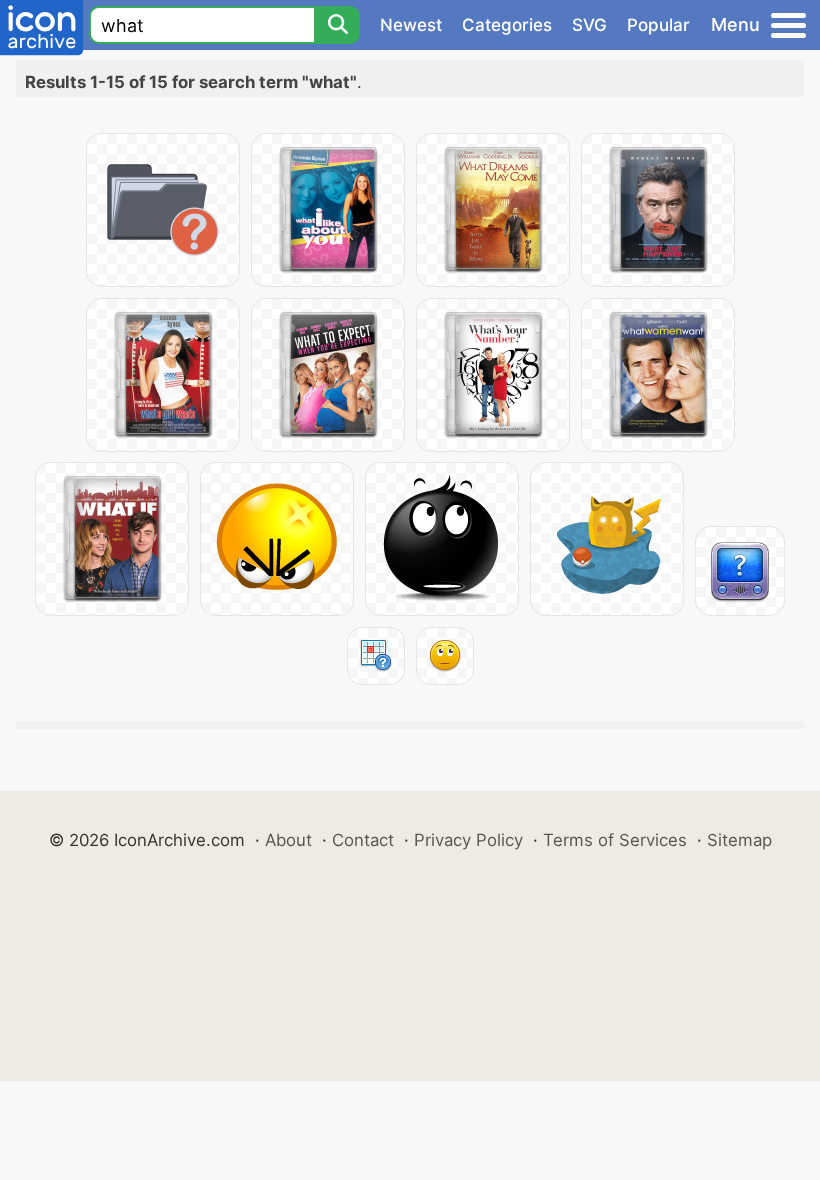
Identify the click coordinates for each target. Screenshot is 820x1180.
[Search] (337, 25)
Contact (363, 840)
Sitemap (739, 840)
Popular (658, 25)
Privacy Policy (468, 840)
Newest (411, 25)
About (288, 840)
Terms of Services (615, 840)
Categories (507, 25)
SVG (589, 25)
